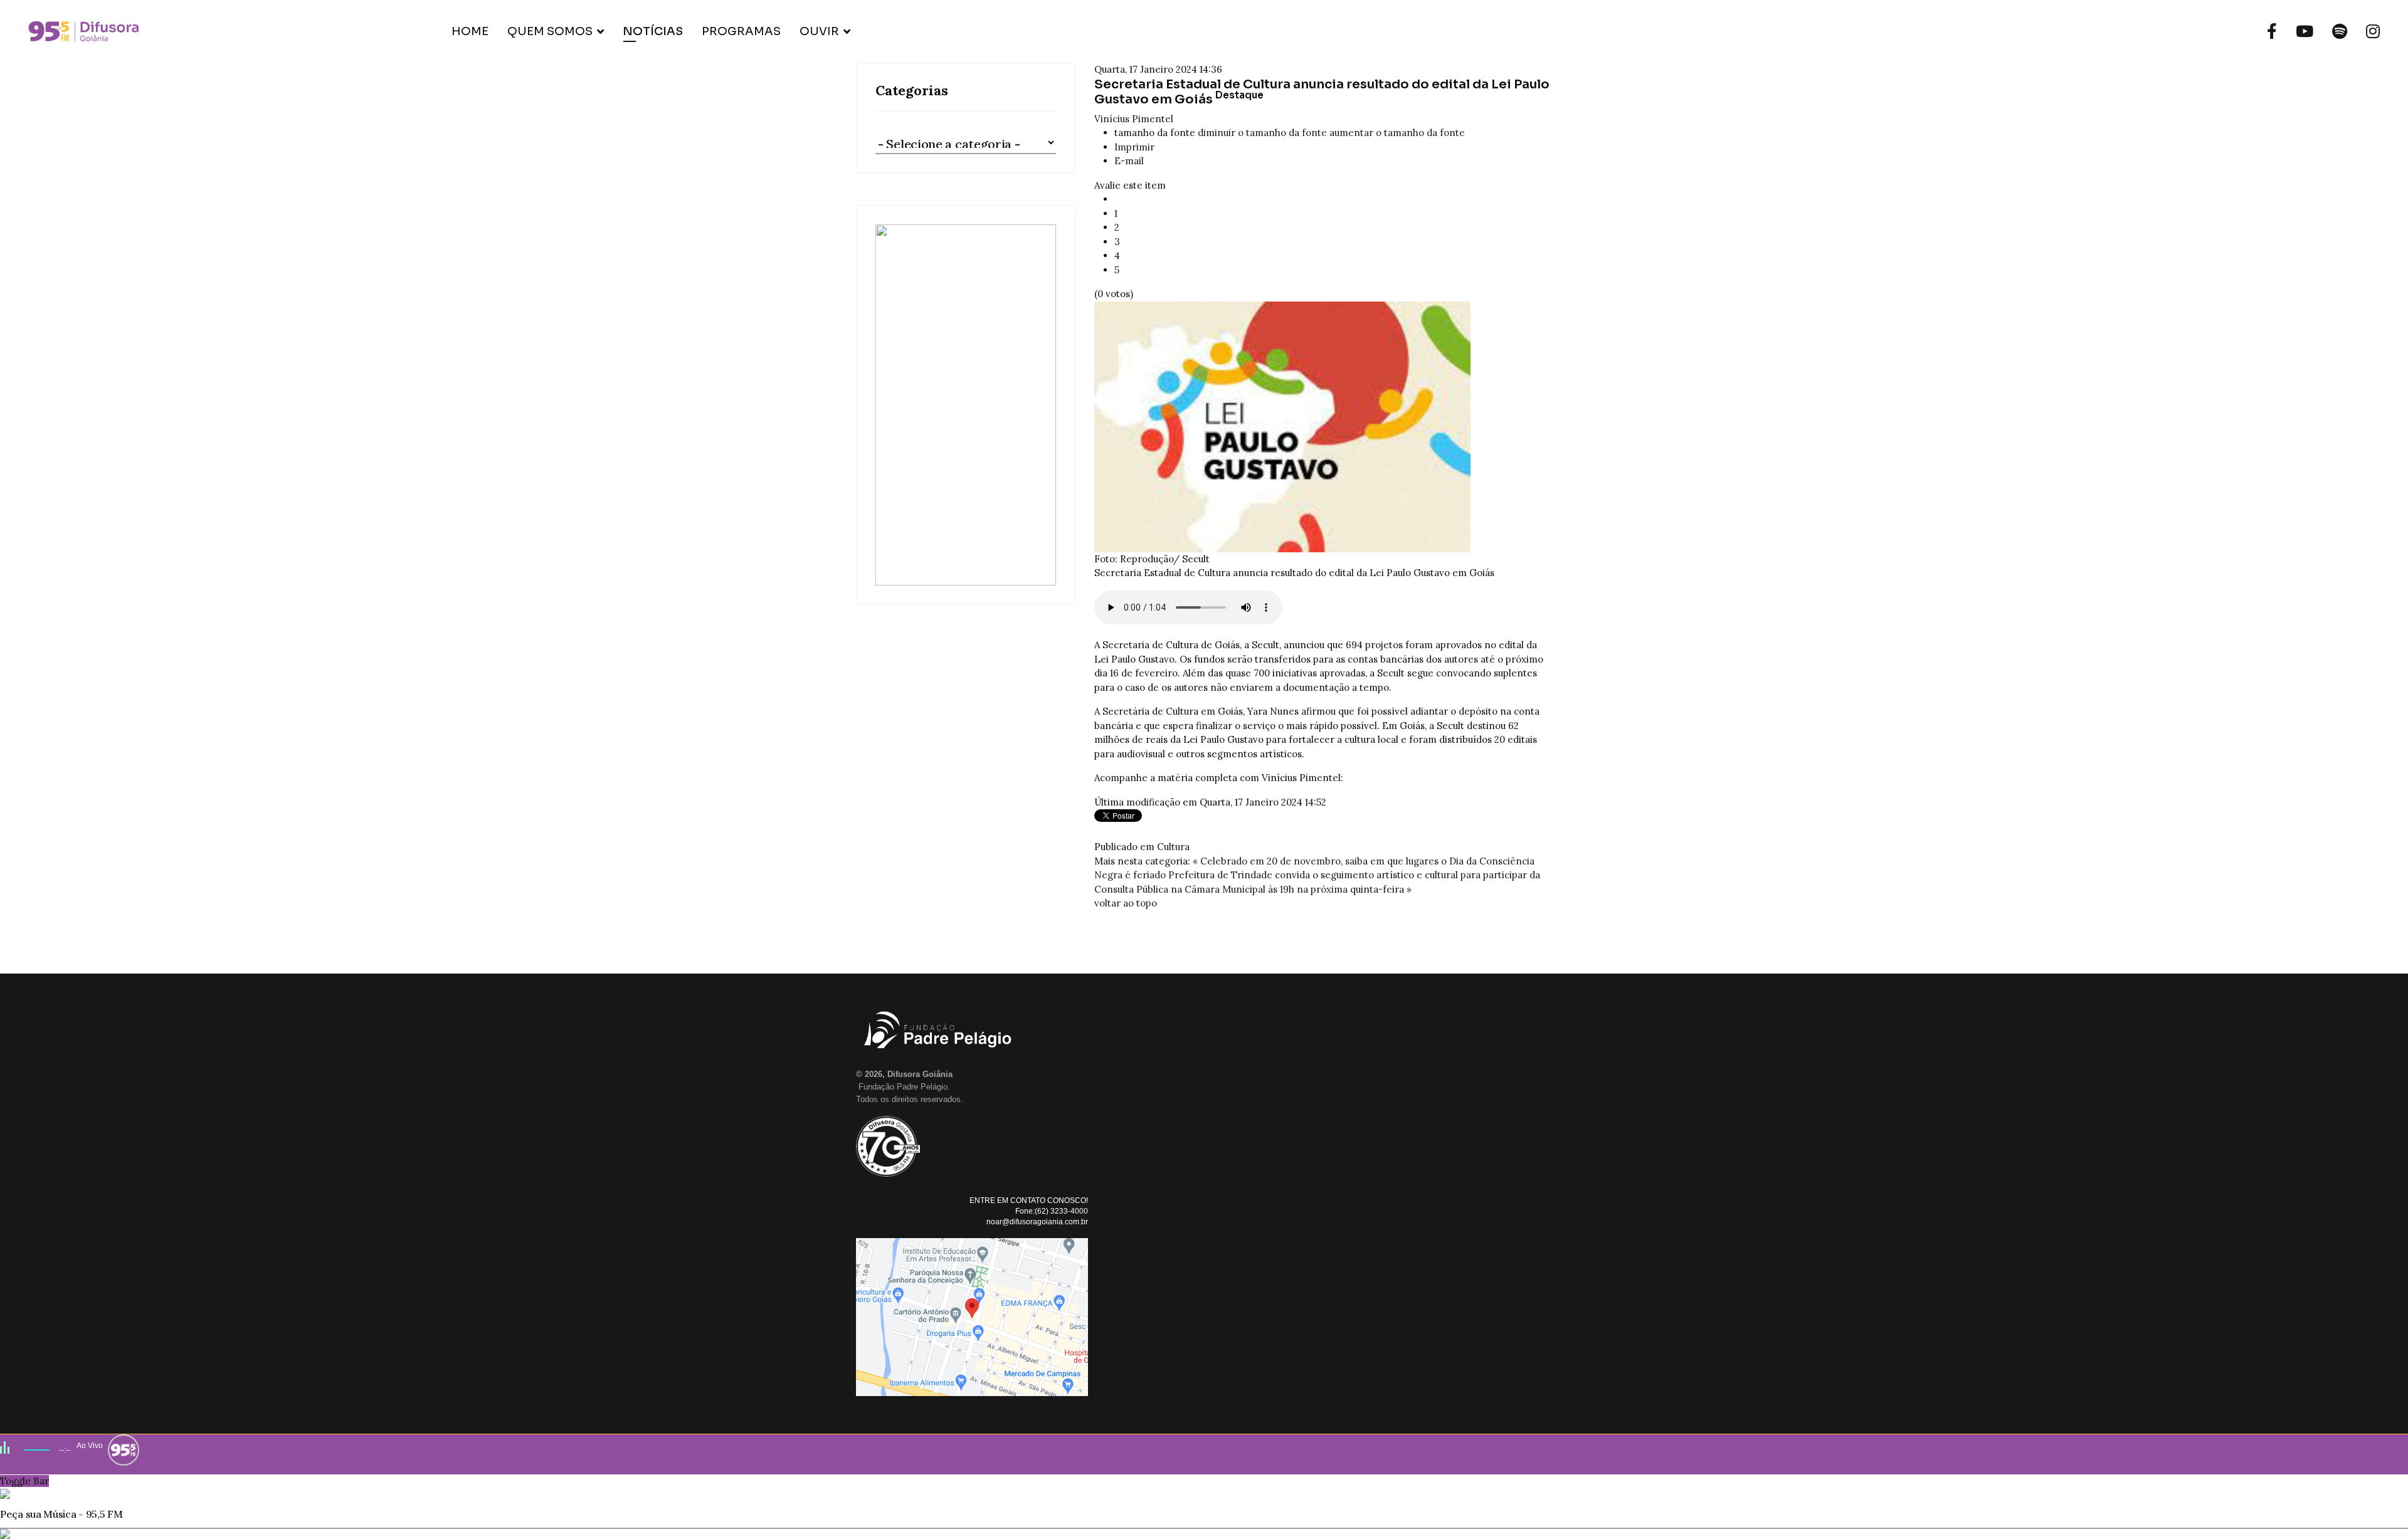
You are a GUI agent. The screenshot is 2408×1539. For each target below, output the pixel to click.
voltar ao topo (1126, 903)
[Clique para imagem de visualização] (1323, 427)
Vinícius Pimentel (1134, 119)
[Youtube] (2305, 31)
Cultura (1173, 847)
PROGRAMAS (741, 31)
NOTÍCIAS (653, 31)
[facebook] (2272, 31)
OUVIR (819, 31)
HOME (470, 31)
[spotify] (2340, 31)
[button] (966, 405)
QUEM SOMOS (550, 31)
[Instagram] (2373, 31)
